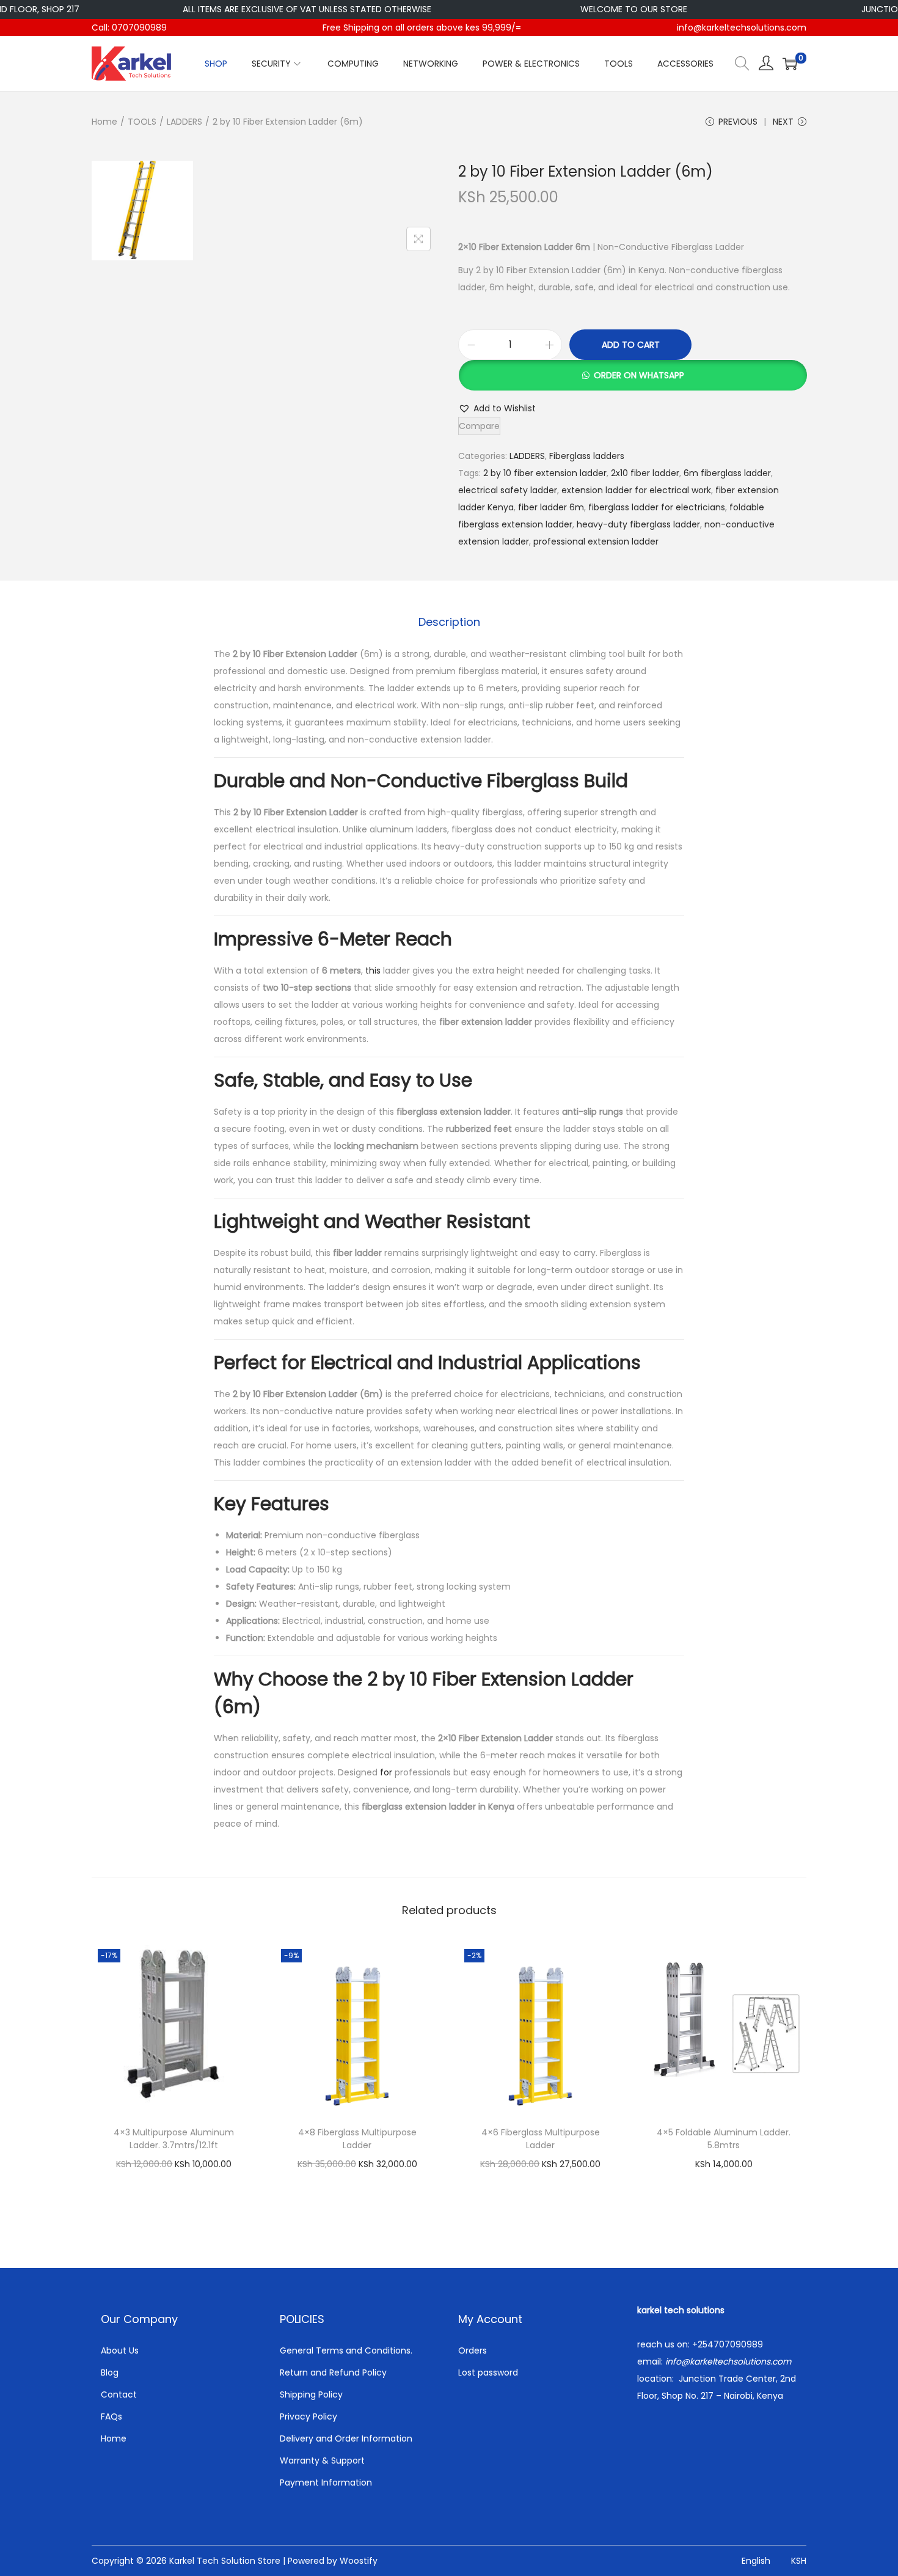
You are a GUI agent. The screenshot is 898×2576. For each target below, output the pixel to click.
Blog (110, 2372)
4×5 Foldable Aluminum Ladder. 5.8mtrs (724, 2139)
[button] (632, 375)
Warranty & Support (322, 2460)
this (373, 971)
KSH (799, 2561)
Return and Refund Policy (333, 2372)
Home (104, 122)
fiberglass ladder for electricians (657, 507)
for (386, 1772)
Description (449, 622)
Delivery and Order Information (346, 2438)
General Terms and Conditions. (346, 2350)
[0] (790, 64)
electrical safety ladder (508, 490)
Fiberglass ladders (587, 456)
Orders (473, 2350)
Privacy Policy (308, 2416)
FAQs (111, 2416)
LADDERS (184, 122)
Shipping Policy (311, 2394)
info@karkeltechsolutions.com (742, 28)
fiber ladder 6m (551, 507)
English (756, 2561)
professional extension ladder (596, 541)
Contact (119, 2394)
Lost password (488, 2372)
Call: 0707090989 (129, 28)
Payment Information (326, 2482)
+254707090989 (728, 2344)
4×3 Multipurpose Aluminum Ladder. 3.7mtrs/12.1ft (174, 2139)
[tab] (449, 622)
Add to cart (631, 345)
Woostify (359, 2561)
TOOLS (142, 122)
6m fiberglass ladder (727, 473)
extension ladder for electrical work (636, 490)
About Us (120, 2350)
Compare (479, 426)
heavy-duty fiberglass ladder (638, 524)
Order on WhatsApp (639, 375)
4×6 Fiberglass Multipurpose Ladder (541, 2139)
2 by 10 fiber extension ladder (545, 473)
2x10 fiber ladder (645, 473)
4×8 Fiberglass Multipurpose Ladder (357, 2139)
